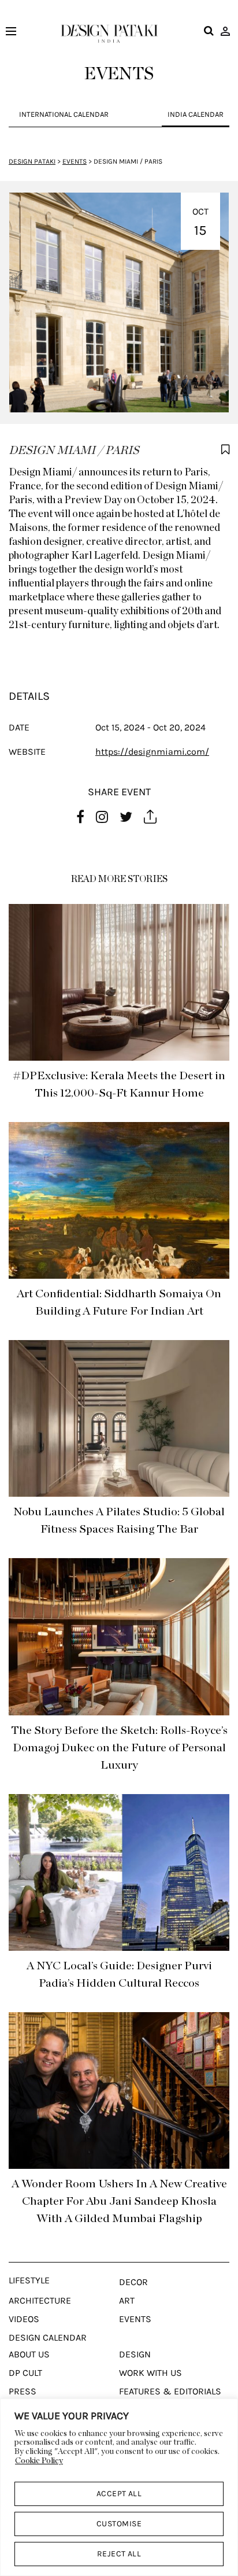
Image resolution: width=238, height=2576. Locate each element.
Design (135, 2354)
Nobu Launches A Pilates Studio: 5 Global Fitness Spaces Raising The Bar (119, 1520)
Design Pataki (32, 161)
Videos (24, 2319)
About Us (29, 2354)
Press (23, 2392)
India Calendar (196, 114)
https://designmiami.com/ (152, 752)
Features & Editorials (170, 2392)
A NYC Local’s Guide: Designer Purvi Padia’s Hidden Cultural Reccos (119, 1975)
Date (19, 727)
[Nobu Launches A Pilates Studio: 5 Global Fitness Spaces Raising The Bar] (119, 1418)
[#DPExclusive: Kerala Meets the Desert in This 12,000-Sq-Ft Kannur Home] (119, 982)
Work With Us (150, 2373)
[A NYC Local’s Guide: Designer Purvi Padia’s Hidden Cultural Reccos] (119, 1872)
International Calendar (64, 114)
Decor (133, 2282)
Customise (119, 2524)
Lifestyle (29, 2280)
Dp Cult (25, 2373)
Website (27, 752)
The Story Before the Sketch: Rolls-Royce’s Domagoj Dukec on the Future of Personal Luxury (119, 1748)
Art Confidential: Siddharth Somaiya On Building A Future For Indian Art (119, 1302)
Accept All (119, 2494)
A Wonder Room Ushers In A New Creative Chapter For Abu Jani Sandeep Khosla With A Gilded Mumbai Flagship (119, 2201)
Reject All (119, 2554)
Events (75, 161)
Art (127, 2301)
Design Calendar (48, 2338)
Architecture (40, 2301)
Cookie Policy (39, 2461)
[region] (119, 2487)
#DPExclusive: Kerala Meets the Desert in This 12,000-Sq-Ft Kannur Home (119, 1084)
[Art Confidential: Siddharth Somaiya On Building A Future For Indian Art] (119, 1200)
